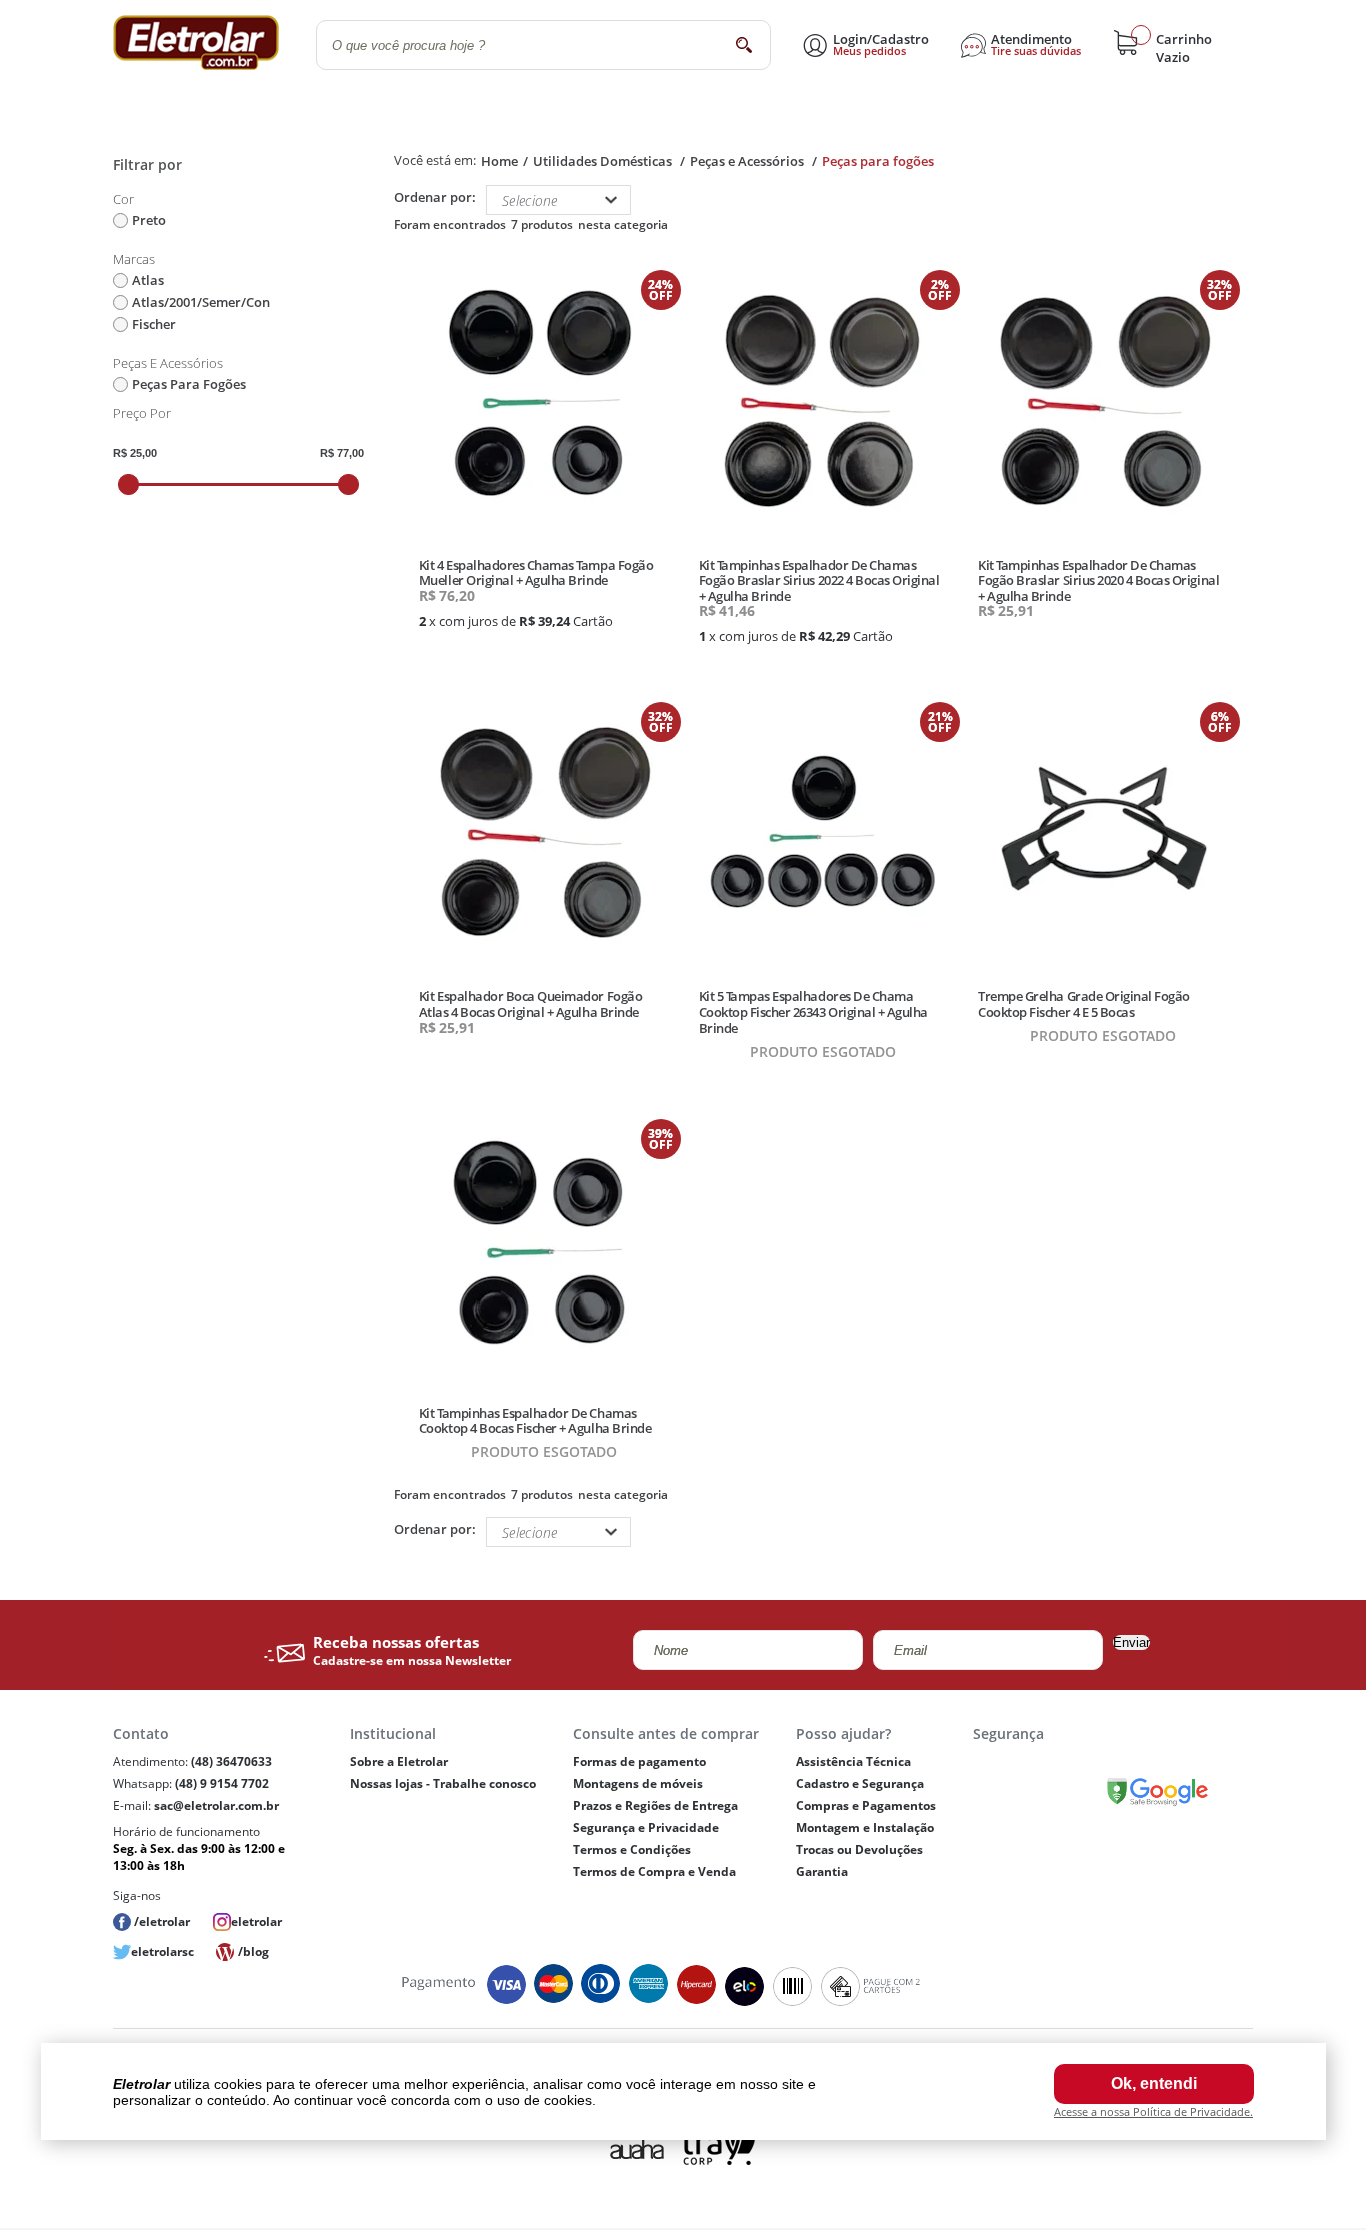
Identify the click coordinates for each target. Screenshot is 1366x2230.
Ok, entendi (1154, 2083)
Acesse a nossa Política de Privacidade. (1153, 2111)
